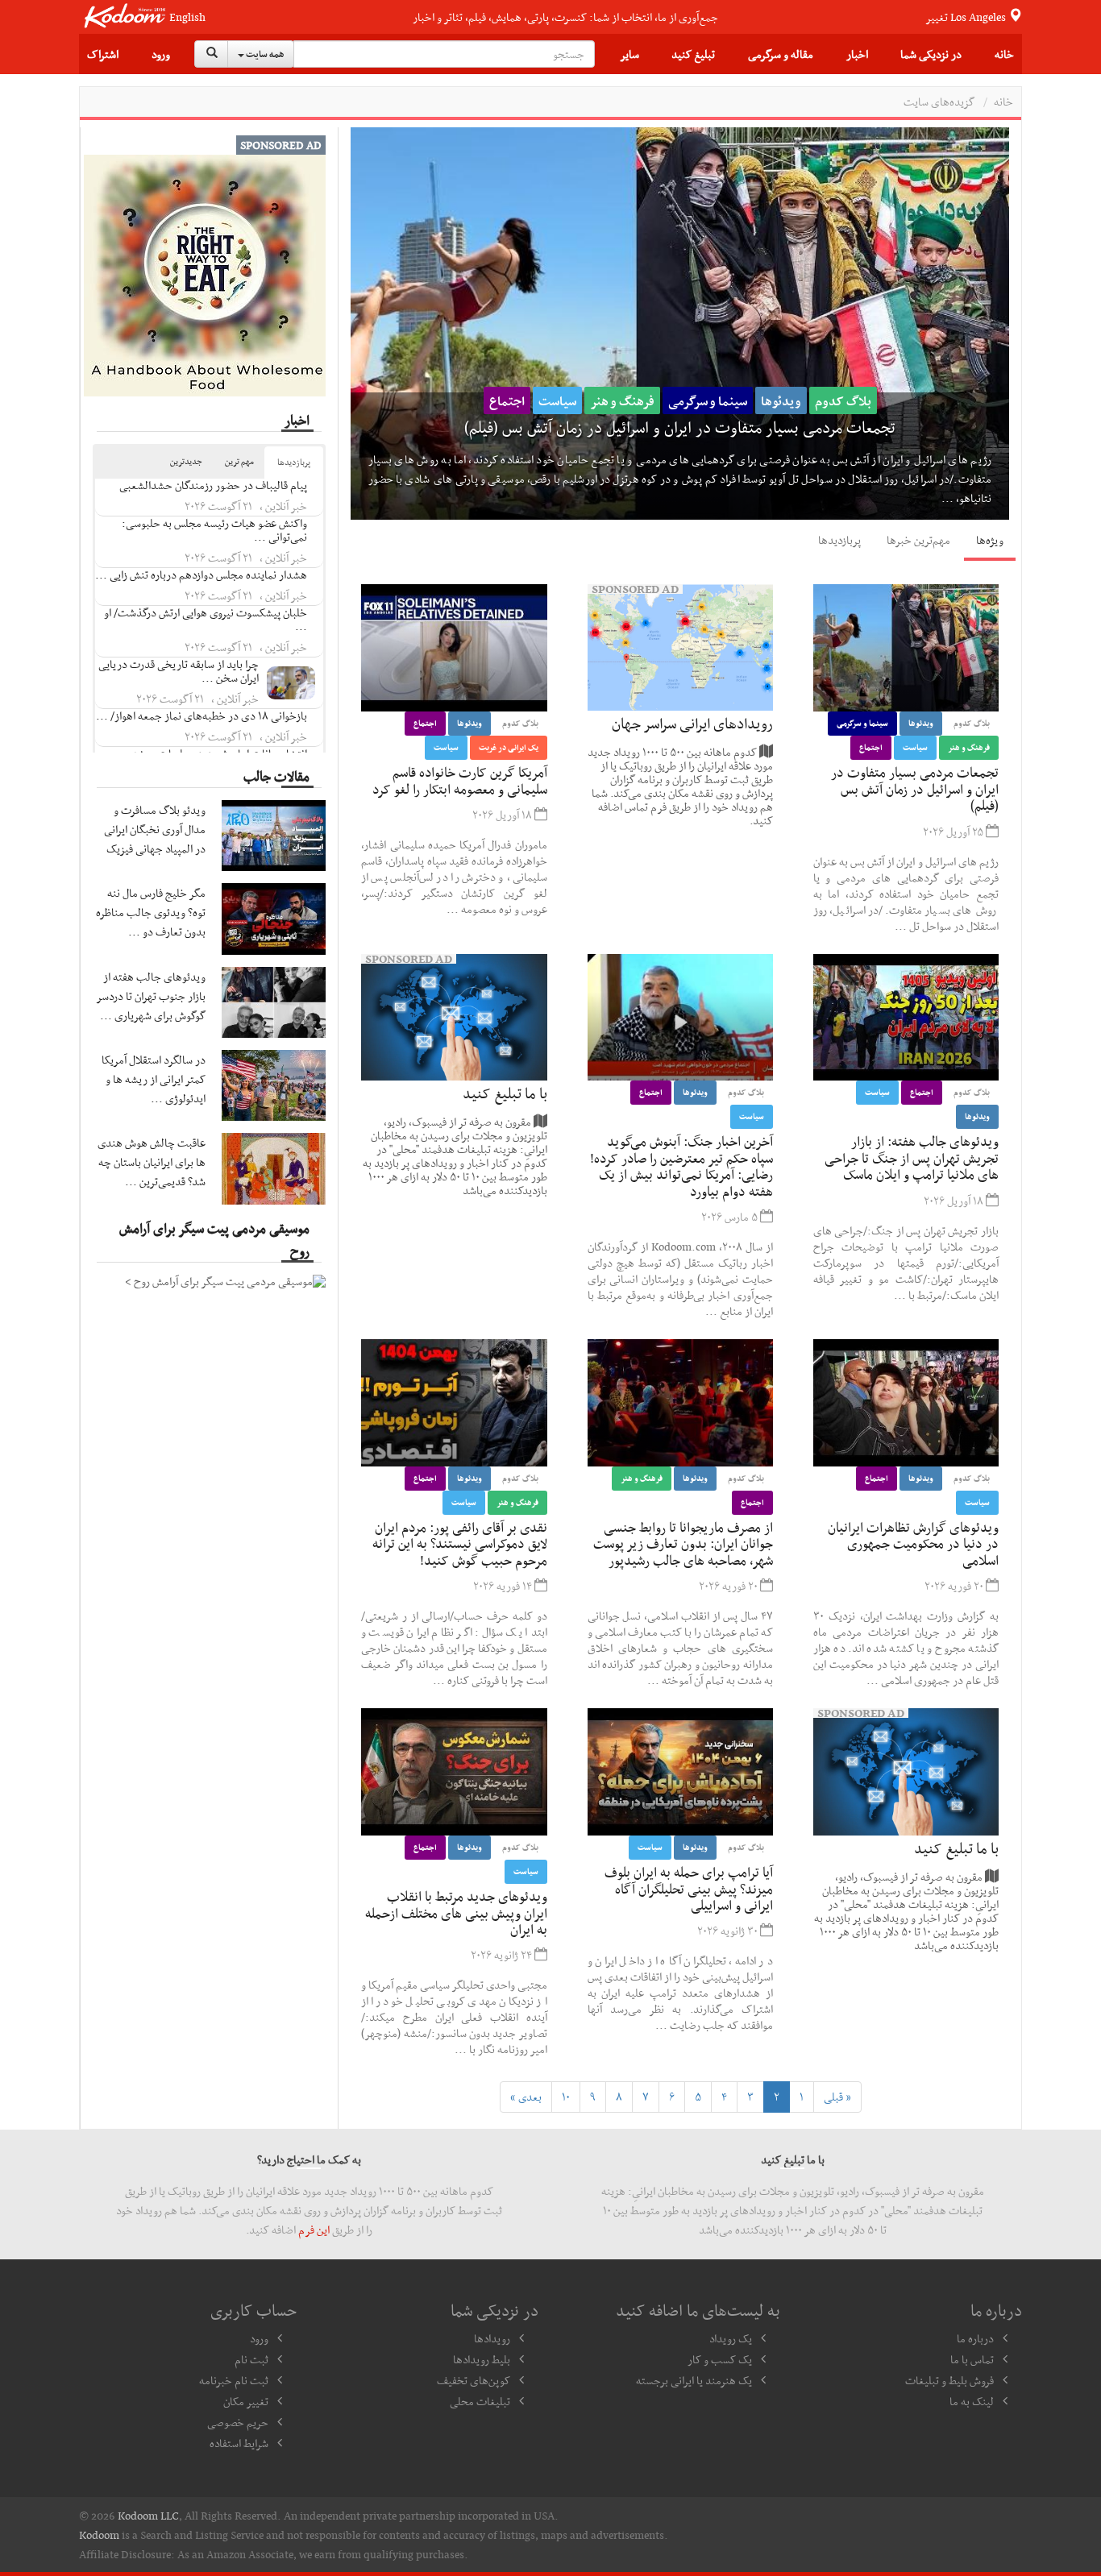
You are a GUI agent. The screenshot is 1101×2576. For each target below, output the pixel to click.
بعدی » (526, 2097)
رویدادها (492, 2338)
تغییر (967, 17)
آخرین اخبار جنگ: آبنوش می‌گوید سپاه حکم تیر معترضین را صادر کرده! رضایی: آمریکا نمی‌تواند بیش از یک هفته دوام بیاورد (681, 1166)
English (187, 17)
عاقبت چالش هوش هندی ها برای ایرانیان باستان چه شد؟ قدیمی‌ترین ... (152, 1162)
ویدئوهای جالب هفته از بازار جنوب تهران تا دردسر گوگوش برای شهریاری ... (151, 996)
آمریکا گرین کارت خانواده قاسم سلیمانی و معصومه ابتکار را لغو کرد (833, 425)
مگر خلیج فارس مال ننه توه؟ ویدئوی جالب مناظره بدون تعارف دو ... (151, 912)
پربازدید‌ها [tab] (839, 540)
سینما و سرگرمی (862, 723)
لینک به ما (972, 2401)
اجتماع (850, 399)
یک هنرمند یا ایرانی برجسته (694, 2380)
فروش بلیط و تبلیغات (949, 2380)
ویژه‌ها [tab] (990, 540)
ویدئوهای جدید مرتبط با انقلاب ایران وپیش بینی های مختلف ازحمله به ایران (456, 1912)
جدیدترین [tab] (186, 461)
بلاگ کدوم (964, 399)
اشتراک (103, 54)
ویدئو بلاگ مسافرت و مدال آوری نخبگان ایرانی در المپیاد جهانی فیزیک (155, 829)
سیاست (692, 399)
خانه (1004, 54)
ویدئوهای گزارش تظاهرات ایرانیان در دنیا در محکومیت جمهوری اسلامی (913, 1543)
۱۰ (566, 2097)
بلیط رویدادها (482, 2359)
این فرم (314, 2230)
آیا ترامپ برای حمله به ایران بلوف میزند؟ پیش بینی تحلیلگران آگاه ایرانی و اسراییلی (689, 1888)
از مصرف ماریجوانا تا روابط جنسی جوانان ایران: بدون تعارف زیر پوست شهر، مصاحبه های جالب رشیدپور (683, 1543)
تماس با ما (972, 2359)
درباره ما (975, 2338)
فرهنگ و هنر (969, 747)
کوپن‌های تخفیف (474, 2380)
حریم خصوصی (238, 2422)
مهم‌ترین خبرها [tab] (918, 540)
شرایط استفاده (239, 2443)
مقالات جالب (276, 776)
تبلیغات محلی (480, 2401)
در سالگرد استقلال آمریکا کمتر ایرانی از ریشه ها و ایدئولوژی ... (154, 1079)
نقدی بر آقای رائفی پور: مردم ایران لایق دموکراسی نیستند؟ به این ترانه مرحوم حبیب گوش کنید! (460, 1543)
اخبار (857, 54)
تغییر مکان (246, 2401)
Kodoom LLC (148, 2516)
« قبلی (837, 2097)
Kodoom (99, 2535)
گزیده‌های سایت (939, 102)
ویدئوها (902, 399)
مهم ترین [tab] (239, 461)
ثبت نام (251, 2359)
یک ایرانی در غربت (772, 399)
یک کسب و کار (720, 2359)
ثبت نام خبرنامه (234, 2380)
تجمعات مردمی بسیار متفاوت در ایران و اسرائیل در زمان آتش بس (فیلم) (915, 788)
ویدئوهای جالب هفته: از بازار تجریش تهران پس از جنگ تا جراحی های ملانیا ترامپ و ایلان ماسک (912, 1157)
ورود (161, 54)
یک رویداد (731, 2338)
